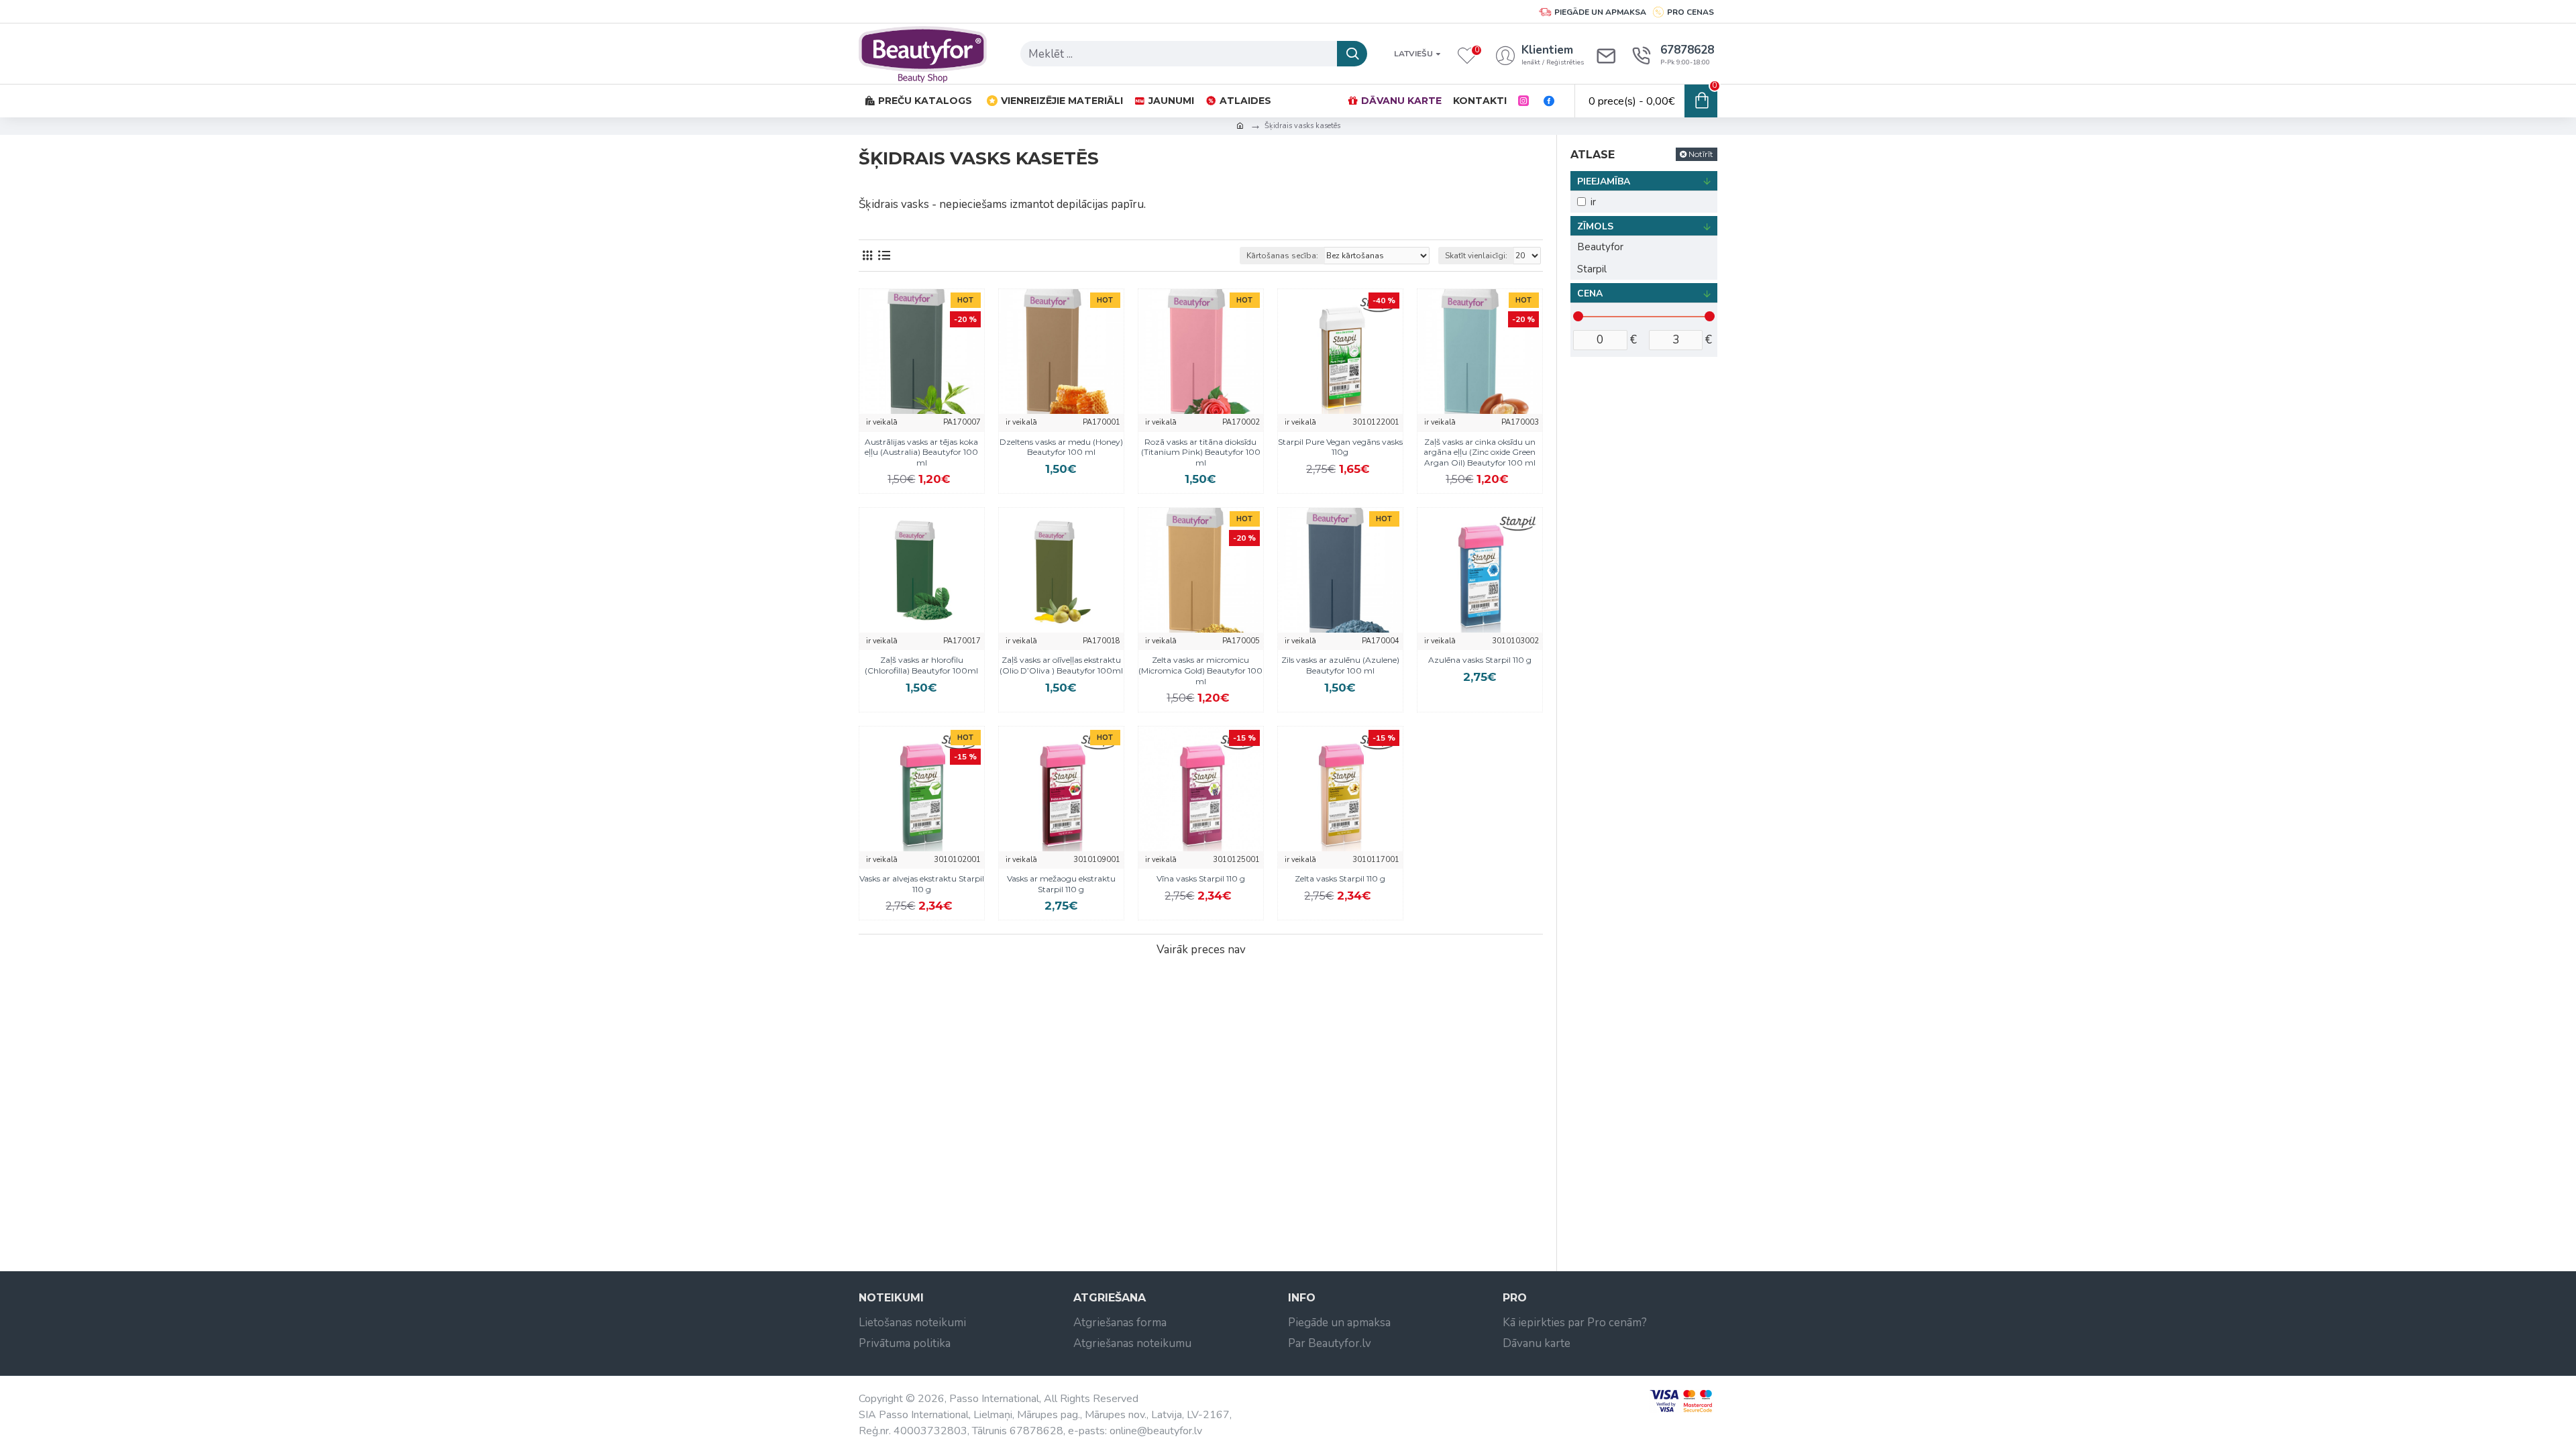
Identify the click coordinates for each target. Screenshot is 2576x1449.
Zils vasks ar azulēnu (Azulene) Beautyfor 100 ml (1340, 665)
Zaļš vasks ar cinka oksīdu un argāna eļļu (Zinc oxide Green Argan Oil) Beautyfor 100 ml (1480, 452)
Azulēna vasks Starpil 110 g (1480, 660)
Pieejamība (1604, 181)
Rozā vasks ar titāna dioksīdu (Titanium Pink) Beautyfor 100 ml (1201, 452)
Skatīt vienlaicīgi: (1476, 256)
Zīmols (1595, 226)
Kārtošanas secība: (1282, 256)
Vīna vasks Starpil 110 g (1201, 878)
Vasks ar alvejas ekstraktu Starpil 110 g (922, 884)
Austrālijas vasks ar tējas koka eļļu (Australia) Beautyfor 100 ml (921, 452)
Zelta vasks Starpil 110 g (1340, 878)
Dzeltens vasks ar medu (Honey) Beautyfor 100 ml (1061, 447)
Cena (1590, 293)
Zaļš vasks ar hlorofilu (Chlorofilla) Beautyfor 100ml (921, 665)
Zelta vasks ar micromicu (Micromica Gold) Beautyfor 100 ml (1200, 670)
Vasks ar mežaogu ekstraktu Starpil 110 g (1061, 884)
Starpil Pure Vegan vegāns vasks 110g (1340, 447)
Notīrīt (1701, 154)
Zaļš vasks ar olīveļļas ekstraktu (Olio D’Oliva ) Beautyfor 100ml (1061, 665)
